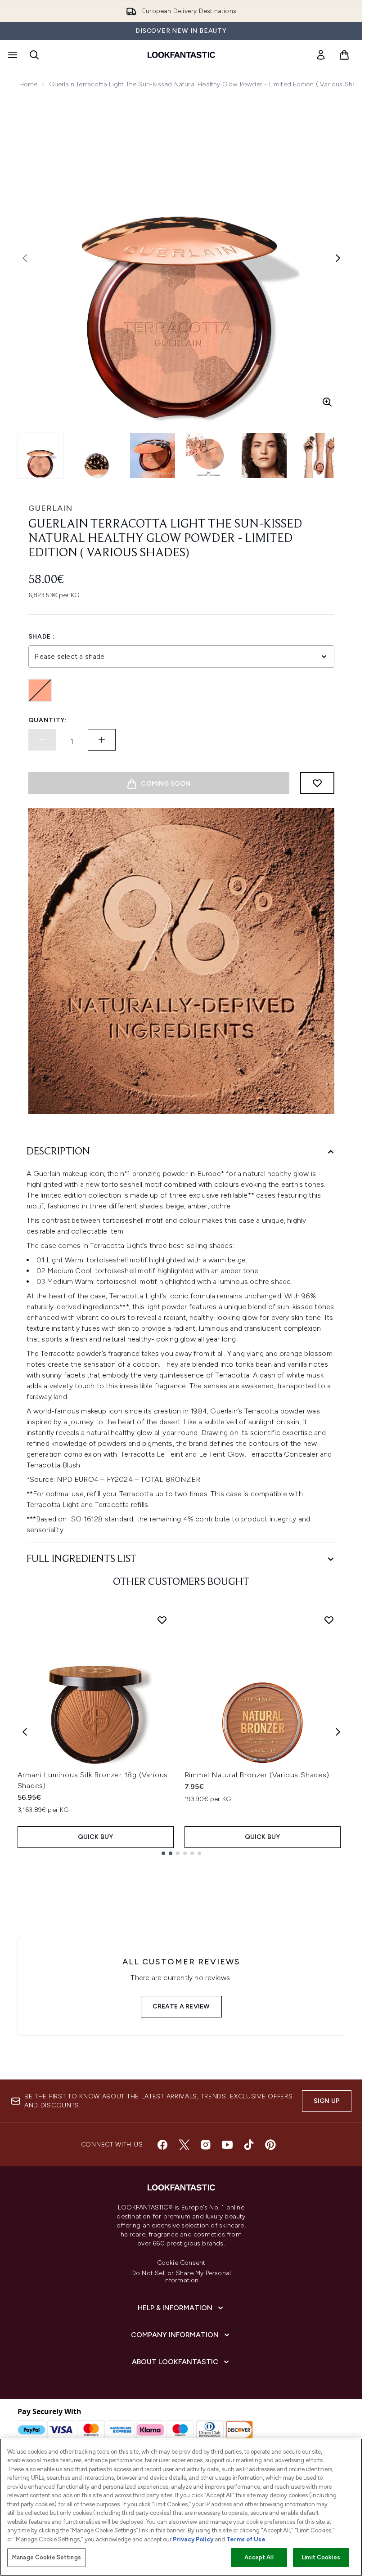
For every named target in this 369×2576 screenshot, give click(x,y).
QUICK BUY (96, 1837)
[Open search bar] (34, 55)
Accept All (259, 2557)
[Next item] (338, 1732)
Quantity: (48, 720)
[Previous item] (25, 1732)
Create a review (181, 2006)
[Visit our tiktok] (249, 2145)
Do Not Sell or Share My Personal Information (181, 2277)
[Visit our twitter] (184, 2145)
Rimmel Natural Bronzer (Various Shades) (257, 1775)
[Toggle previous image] (25, 258)
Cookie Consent (181, 2263)
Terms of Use (246, 2539)
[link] (321, 55)
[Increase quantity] (102, 740)
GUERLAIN (50, 508)
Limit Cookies (321, 2557)
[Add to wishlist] (317, 783)
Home (29, 84)
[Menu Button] (12, 55)
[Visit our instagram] (206, 2145)
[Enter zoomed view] (327, 402)
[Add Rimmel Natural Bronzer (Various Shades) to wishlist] (329, 1620)
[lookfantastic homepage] (181, 55)
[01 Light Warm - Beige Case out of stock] (40, 690)
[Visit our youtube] (227, 2145)
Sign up (327, 2101)
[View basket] (344, 55)
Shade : (42, 637)
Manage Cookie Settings (47, 2557)
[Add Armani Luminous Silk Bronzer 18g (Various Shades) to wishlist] (162, 1620)
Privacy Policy (193, 2539)
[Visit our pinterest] (270, 2145)
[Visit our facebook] (162, 2145)
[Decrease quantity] (42, 740)
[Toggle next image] (338, 258)
